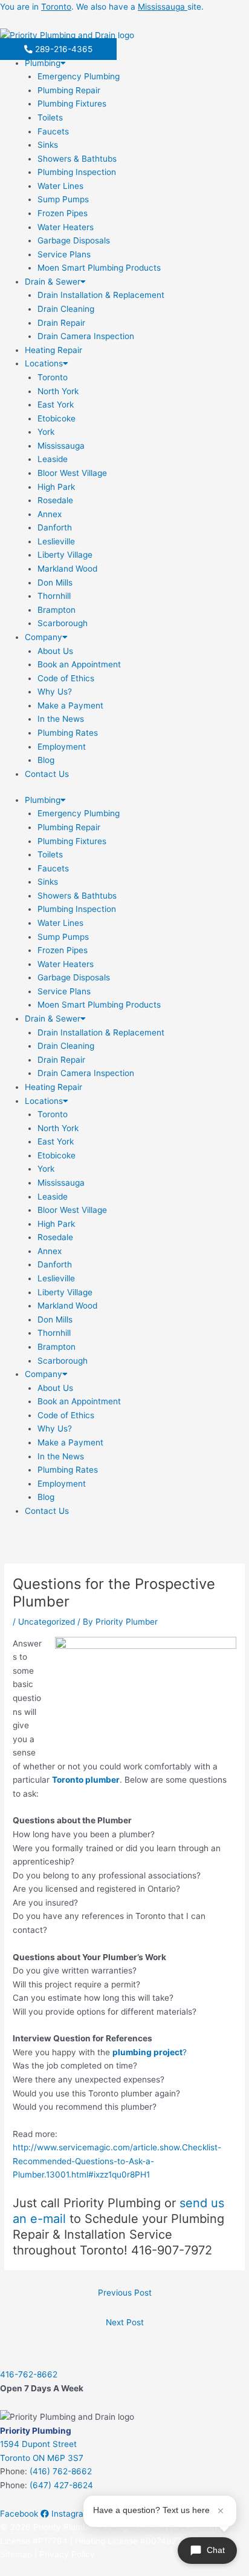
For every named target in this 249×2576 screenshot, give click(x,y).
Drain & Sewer (53, 282)
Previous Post (125, 2293)
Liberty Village (65, 555)
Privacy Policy (67, 2554)
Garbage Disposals (74, 240)
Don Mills (55, 583)
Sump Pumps (63, 199)
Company (44, 637)
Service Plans (64, 254)
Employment (62, 747)
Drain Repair (61, 323)
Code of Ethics (66, 678)
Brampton (57, 610)
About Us (55, 651)
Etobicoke (57, 418)
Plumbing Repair (69, 90)
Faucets (53, 131)
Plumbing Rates (68, 733)
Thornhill (54, 596)
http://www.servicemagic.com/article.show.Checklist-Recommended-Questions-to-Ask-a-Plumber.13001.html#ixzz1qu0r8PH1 (117, 2161)
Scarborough (63, 623)
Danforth (55, 527)
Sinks (48, 145)
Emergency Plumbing (79, 76)
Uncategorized (47, 1622)
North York (58, 391)
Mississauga (61, 446)
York (46, 432)
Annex (50, 514)
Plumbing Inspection (77, 172)
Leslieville (56, 541)
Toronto (53, 377)
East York (56, 405)
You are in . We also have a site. (102, 7)
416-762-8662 (29, 2374)
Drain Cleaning (66, 309)
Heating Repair (53, 350)
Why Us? (55, 692)
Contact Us (47, 774)
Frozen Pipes (63, 213)
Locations (44, 363)
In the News (61, 719)
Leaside (53, 459)
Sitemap (16, 2554)
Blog (46, 760)
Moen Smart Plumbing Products (99, 268)
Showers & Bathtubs (77, 159)
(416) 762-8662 (61, 2471)
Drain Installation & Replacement (101, 295)
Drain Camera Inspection (86, 336)
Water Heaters (66, 227)
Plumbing (43, 63)
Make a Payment (70, 705)
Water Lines (60, 186)
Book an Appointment (79, 664)
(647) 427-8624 (61, 2485)
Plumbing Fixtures (72, 104)
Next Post (125, 2322)
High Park (56, 487)
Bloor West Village (72, 473)
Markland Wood (67, 569)
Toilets (50, 117)
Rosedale (55, 500)
